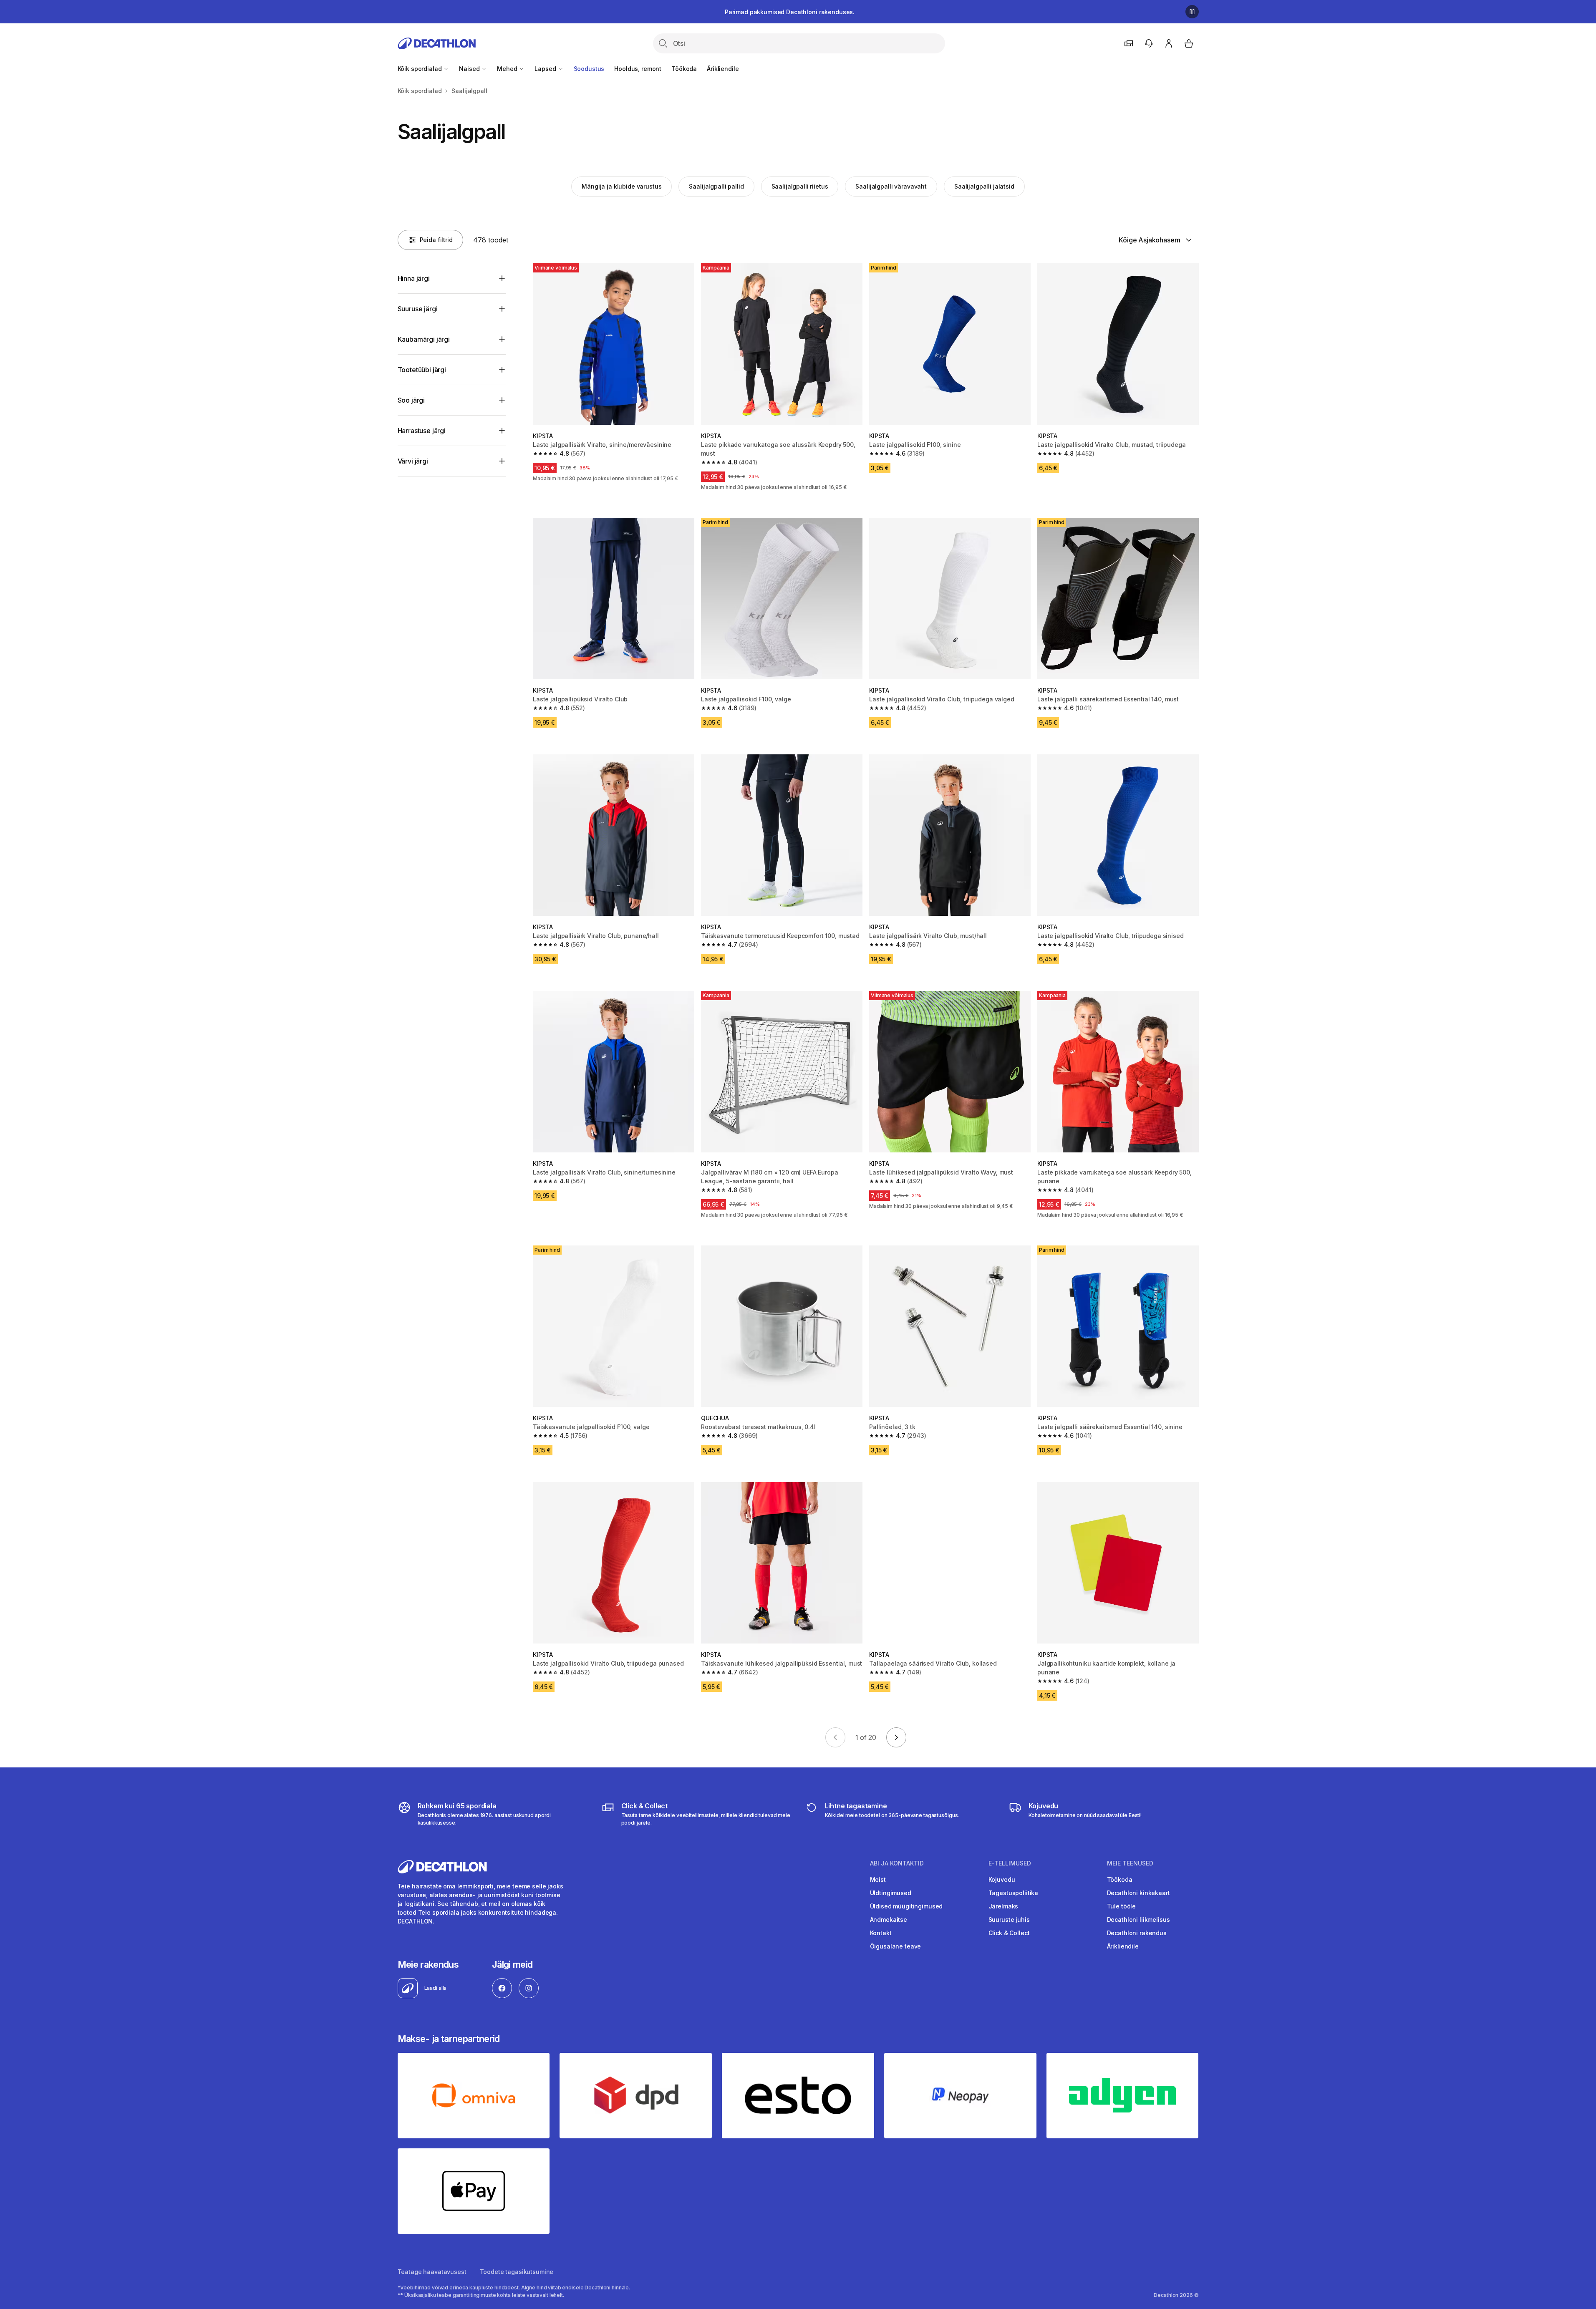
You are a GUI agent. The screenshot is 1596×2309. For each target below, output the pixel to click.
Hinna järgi (414, 278)
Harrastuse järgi (422, 431)
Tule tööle (1122, 1906)
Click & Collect (1009, 1933)
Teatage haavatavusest (432, 2272)
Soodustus (589, 69)
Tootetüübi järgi (422, 370)
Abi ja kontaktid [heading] (897, 1863)
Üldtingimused (891, 1893)
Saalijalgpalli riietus (800, 186)
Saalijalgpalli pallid (716, 186)
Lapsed (546, 69)
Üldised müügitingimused (906, 1906)
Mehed (508, 69)
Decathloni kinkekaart (1138, 1893)
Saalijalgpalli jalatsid (984, 186)
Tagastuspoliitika (1014, 1893)
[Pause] (1192, 12)
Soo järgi (411, 400)
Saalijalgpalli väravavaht (891, 186)
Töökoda (684, 69)
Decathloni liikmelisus (1138, 1920)
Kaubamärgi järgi (424, 339)
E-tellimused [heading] (1010, 1863)
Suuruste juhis (1009, 1920)
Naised (470, 69)
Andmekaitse (889, 1920)
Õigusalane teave (896, 1946)
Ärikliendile (723, 69)
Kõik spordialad (421, 69)
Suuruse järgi (418, 309)
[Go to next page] (896, 1737)
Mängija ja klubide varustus (622, 186)
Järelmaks (1003, 1906)
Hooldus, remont (638, 69)
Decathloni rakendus (1137, 1933)
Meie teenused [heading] (1130, 1863)
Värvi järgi (413, 461)
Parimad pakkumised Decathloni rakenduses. (790, 12)
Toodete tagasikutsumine (517, 2272)
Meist (878, 1879)
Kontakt (881, 1933)
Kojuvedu (1002, 1879)
